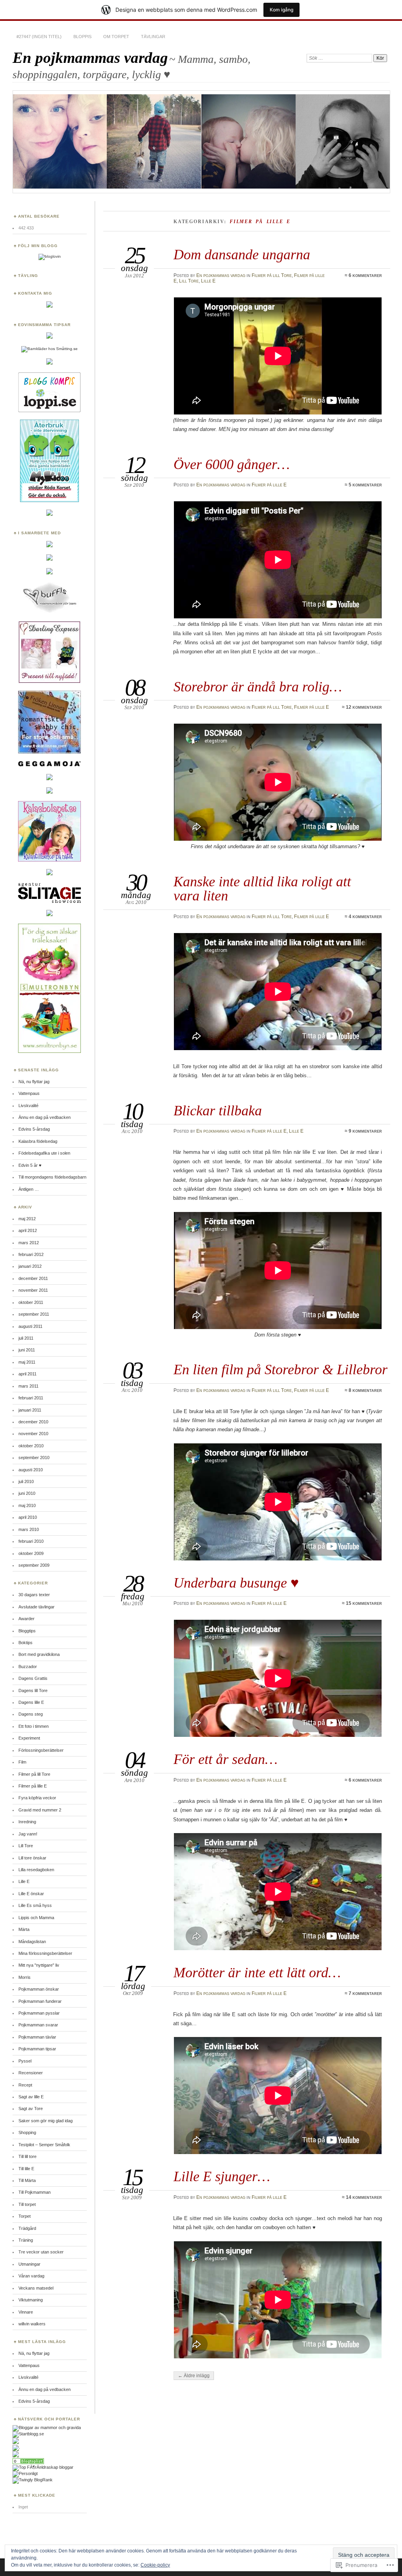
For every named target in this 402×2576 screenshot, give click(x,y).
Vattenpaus (29, 1093)
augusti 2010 (31, 1470)
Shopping (27, 2132)
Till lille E (26, 2169)
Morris (25, 1977)
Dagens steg (31, 1714)
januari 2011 (30, 1410)
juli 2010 (26, 1481)
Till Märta (27, 2180)
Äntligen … (29, 1189)
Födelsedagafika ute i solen (44, 1153)
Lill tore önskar (32, 1858)
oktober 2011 (31, 1302)
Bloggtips (27, 1631)
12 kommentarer (364, 707)
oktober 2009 (31, 1553)
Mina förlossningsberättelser (45, 1953)
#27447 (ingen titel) (39, 37)
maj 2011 (27, 1362)
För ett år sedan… (226, 1759)
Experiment (29, 1738)
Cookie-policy (155, 2565)
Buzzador (28, 1667)
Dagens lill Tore (33, 1690)
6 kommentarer (365, 275)
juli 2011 (26, 1338)
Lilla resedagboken (36, 1870)
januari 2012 (30, 1266)
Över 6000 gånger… (232, 464)
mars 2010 (29, 1529)
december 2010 (33, 1422)
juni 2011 (27, 1350)
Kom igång (281, 10)
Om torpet (116, 37)
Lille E (208, 281)
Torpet (25, 2216)
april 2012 (28, 1230)
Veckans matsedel (36, 2288)
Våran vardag (31, 2276)
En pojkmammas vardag (90, 58)
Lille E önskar (31, 1894)
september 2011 (34, 1314)
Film (22, 1762)
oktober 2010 (31, 1446)
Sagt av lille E (31, 2097)
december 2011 (33, 1278)
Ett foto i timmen (34, 1726)
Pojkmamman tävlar (37, 2037)
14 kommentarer (364, 2197)
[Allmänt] (28, 2462)
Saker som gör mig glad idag (46, 2121)
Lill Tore (189, 281)
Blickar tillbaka (218, 1110)
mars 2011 (28, 1386)
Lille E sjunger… (222, 2176)
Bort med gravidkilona (39, 1654)
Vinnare (26, 2312)
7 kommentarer (365, 1993)
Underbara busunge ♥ (236, 1583)
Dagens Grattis (33, 1678)
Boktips (26, 1643)
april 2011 (27, 1374)
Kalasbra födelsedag (38, 1141)
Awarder (26, 1619)
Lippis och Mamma (36, 1918)
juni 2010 (27, 1493)
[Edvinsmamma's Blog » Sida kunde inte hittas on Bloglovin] (50, 256)
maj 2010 (27, 1505)
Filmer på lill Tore (272, 275)
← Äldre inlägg (194, 2376)
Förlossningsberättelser (41, 1750)
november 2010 (33, 1434)
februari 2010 (31, 1541)
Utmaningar (29, 2264)
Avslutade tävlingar (37, 1607)
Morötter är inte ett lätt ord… (257, 1972)
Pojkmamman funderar (40, 2001)
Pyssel (25, 2061)
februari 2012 (31, 1254)
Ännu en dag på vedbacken (45, 1117)
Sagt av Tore (31, 2108)
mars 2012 (29, 1243)
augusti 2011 (30, 1326)
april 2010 (28, 1517)
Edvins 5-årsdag (34, 1129)
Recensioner (31, 2073)
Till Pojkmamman (35, 2192)
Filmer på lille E (269, 485)
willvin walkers (32, 2324)
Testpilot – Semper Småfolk (44, 2145)
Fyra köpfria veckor (37, 1798)
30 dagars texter (34, 1595)
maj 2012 (27, 1219)
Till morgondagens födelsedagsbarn (52, 1177)
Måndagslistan (32, 1942)
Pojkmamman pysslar (39, 2013)
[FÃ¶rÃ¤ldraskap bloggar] (43, 2467)
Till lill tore (27, 2156)
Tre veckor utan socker (41, 2252)
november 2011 (33, 1290)
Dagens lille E (31, 1702)
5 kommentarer (365, 485)
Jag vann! (28, 1834)
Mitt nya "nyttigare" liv (39, 1965)
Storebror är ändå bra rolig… (258, 687)
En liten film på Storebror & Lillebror (280, 1369)
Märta (24, 1929)
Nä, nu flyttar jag (34, 1082)
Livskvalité (28, 1106)
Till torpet (27, 2204)
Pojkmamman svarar (38, 2025)
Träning (26, 2240)
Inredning (27, 1822)
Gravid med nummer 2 (40, 1810)
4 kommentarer (365, 917)
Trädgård (27, 2228)
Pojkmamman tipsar (37, 2049)
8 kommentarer (365, 1390)
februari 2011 (31, 1398)
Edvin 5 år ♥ (30, 1165)
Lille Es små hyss (35, 1905)
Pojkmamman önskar (39, 1989)
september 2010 (34, 1458)
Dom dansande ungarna (242, 254)
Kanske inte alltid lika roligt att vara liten (262, 888)
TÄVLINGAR (153, 37)
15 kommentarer (364, 1603)
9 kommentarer (365, 1131)
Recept (25, 2085)
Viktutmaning (31, 2300)
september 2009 (34, 1565)
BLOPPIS (82, 37)
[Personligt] (25, 2473)
